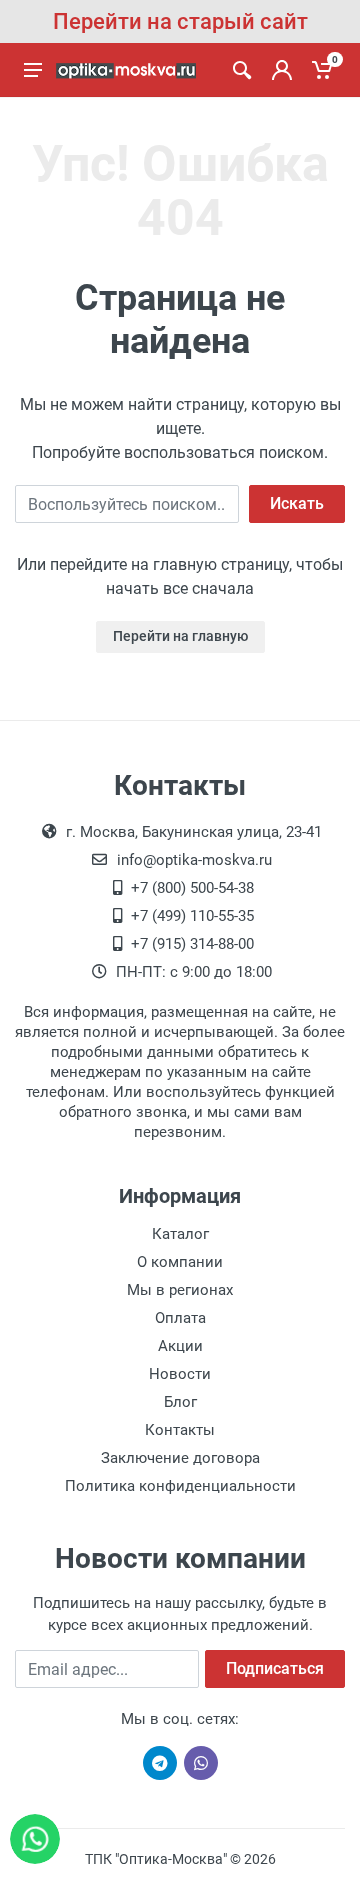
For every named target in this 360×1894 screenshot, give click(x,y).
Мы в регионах (180, 1290)
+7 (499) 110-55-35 (192, 916)
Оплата (180, 1318)
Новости (180, 1374)
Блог (180, 1402)
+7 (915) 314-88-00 (192, 944)
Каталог (180, 1234)
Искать (297, 503)
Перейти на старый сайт (180, 21)
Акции (180, 1346)
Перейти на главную (180, 636)
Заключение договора (180, 1458)
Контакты (180, 1430)
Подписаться (275, 1668)
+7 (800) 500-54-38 (192, 888)
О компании (180, 1262)
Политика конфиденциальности (180, 1486)
